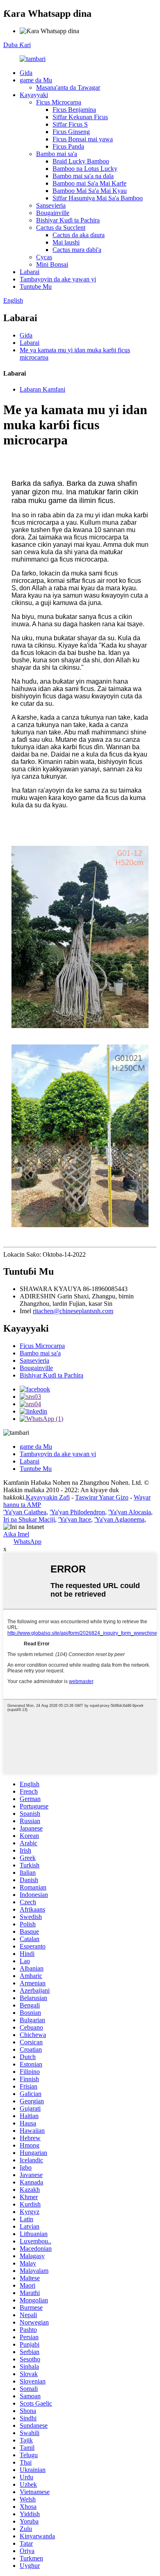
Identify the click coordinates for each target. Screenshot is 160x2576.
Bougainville (53, 213)
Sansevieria (51, 205)
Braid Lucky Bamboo (81, 161)
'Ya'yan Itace (75, 1519)
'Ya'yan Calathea (25, 1512)
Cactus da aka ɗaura (79, 235)
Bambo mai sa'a (57, 154)
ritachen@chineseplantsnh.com (73, 1311)
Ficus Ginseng (71, 132)
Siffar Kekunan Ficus (80, 117)
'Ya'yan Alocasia (130, 1512)
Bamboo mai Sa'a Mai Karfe (89, 183)
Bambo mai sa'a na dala (83, 176)
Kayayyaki (34, 95)
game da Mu (36, 80)
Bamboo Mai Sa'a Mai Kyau (90, 191)
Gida (26, 73)
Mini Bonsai (52, 264)
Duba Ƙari (17, 45)
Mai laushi (66, 242)
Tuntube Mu (36, 287)
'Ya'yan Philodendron (77, 1512)
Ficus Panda (68, 146)
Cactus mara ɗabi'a (77, 250)
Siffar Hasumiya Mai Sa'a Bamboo (98, 198)
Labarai (30, 272)
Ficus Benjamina (74, 110)
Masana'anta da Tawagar (68, 87)
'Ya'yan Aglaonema (119, 1519)
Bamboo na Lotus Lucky (85, 169)
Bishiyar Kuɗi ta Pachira (68, 220)
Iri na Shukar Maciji (29, 1519)
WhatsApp (27, 1542)
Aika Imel (16, 1534)
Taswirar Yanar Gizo (102, 1497)
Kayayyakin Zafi (48, 1497)
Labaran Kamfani (42, 389)
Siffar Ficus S (70, 124)
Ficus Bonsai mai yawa (83, 139)
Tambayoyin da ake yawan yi (58, 279)
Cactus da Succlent (61, 228)
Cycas (44, 257)
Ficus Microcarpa (59, 102)
